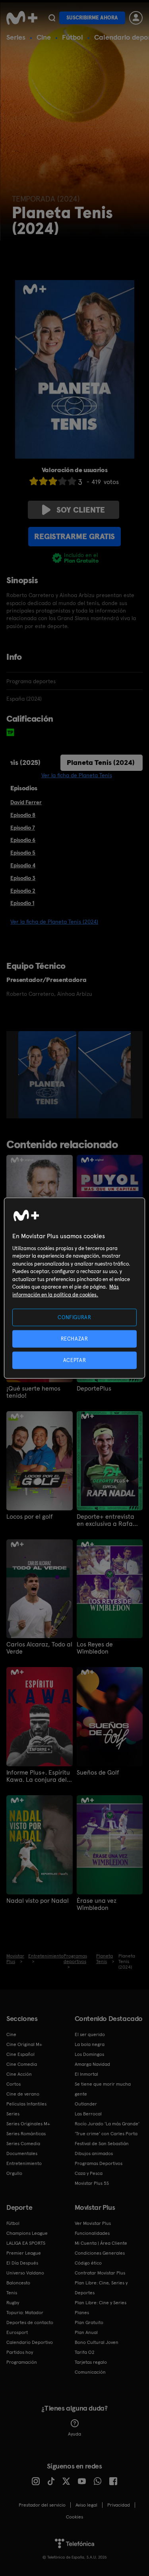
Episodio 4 (23, 865)
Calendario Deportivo (30, 2342)
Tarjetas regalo (91, 2362)
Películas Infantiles (26, 2104)
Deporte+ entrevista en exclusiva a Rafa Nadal (105, 1520)
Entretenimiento (24, 2163)
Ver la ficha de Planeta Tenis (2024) (54, 922)
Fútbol (73, 37)
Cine (44, 37)
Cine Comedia (22, 2064)
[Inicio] (22, 18)
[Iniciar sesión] (136, 18)
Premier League (24, 2253)
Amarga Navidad (92, 2064)
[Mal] (43, 481)
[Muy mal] (34, 481)
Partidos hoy (20, 2352)
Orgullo (14, 2173)
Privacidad (119, 2505)
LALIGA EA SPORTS (26, 2243)
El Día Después (22, 2263)
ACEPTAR (75, 1360)
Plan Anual (86, 2332)
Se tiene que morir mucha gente (103, 2089)
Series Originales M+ (28, 2124)
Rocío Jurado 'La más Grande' (107, 2124)
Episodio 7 (23, 828)
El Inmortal (86, 2074)
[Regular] (53, 481)
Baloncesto (18, 2283)
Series (16, 37)
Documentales (22, 2153)
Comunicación (90, 2372)
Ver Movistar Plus (93, 2223)
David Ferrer (26, 802)
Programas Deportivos (99, 2163)
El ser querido (90, 2034)
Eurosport (17, 2332)
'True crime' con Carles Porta (106, 2134)
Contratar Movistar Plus (100, 2273)
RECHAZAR (74, 1338)
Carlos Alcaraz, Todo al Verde (39, 1648)
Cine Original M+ (24, 2044)
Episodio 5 (23, 853)
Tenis (12, 2293)
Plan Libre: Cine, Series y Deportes (101, 2288)
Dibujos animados (94, 2153)
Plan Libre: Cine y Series (101, 2303)
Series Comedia (23, 2144)
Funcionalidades (92, 2233)
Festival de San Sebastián (102, 2144)
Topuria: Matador (25, 2313)
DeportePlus (94, 1389)
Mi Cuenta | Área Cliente (101, 2243)
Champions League (27, 2233)
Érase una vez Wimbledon (97, 1904)
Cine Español (20, 2054)
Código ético (88, 2263)
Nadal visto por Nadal (38, 1901)
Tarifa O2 (85, 2352)
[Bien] (62, 481)
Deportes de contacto (30, 2322)
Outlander (86, 2104)
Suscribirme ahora (92, 18)
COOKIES (74, 2517)
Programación (22, 2362)
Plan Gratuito (89, 2322)
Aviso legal (86, 2505)
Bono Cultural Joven (97, 2342)
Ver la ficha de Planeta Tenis (77, 775)
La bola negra (90, 2044)
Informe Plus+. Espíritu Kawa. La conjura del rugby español (38, 1776)
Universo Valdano (25, 2273)
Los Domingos (89, 2054)
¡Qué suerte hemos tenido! (33, 1392)
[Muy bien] (72, 481)
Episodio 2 (23, 891)
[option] (48, 1075)
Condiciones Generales (100, 2253)
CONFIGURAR (74, 1317)
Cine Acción (19, 2074)
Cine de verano (23, 2094)
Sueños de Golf (98, 1773)
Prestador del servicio (42, 2505)
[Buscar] (52, 18)
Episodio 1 (22, 903)
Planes (82, 2313)
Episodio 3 (23, 878)
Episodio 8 (23, 815)
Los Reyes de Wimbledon (95, 1648)
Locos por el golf (30, 1517)
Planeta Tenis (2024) (101, 762)
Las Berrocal (88, 2114)
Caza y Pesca (89, 2173)
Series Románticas (26, 2134)
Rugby (13, 2303)
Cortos (14, 2084)
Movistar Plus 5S (92, 2183)
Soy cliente (81, 510)
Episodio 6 (23, 840)
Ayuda (74, 2434)
